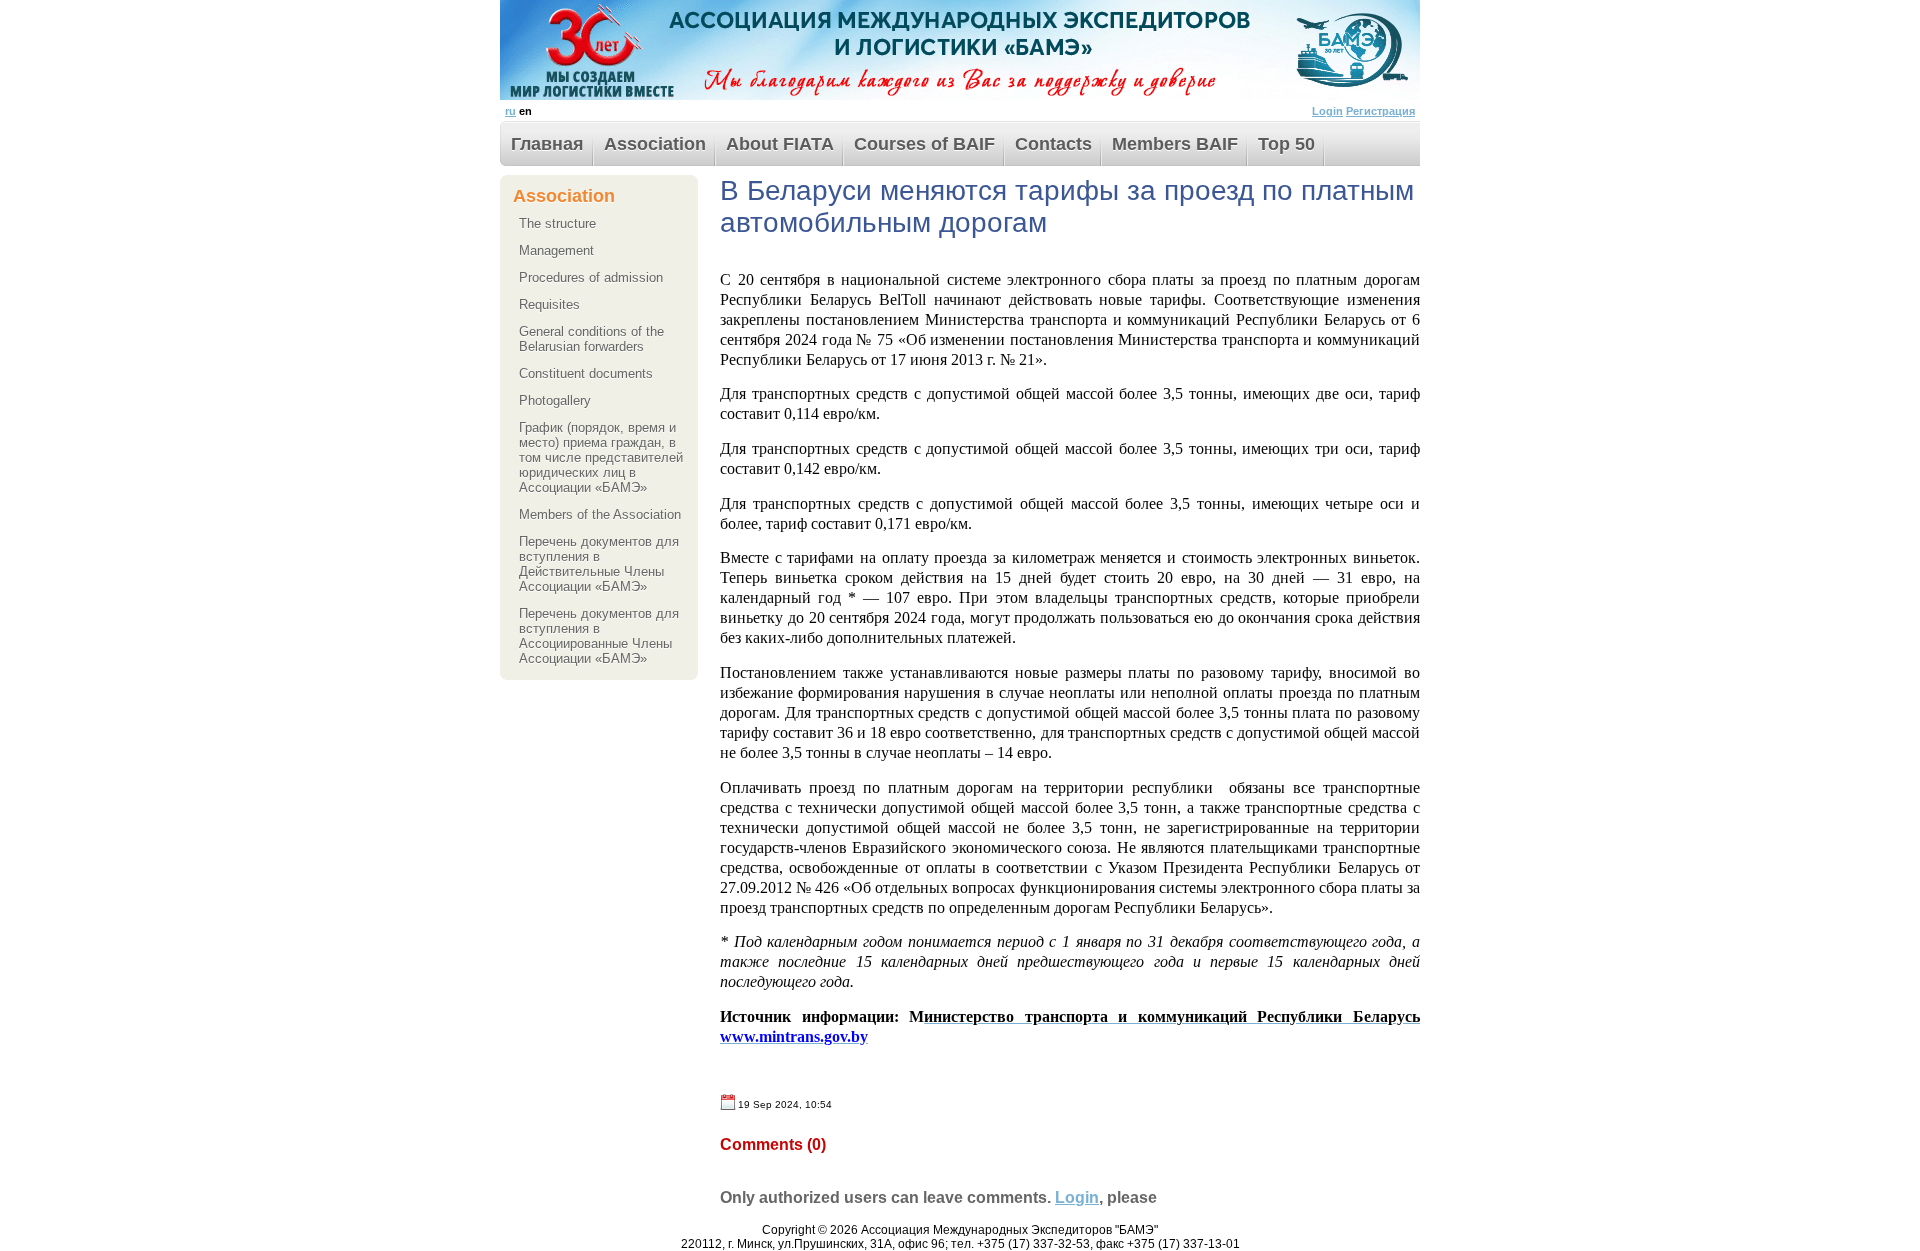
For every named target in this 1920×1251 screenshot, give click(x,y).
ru (510, 111)
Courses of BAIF (924, 144)
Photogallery (555, 400)
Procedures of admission (591, 277)
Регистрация (1380, 111)
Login (1327, 111)
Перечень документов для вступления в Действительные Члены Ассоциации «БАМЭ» (599, 564)
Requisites (549, 304)
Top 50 (1286, 144)
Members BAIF (1175, 144)
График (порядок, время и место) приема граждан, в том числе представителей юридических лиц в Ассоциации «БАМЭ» (601, 457)
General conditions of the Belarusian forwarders (591, 339)
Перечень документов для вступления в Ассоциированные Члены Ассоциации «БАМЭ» (599, 636)
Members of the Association (600, 514)
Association (655, 144)
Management (556, 250)
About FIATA (780, 144)
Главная (547, 144)
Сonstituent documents (586, 373)
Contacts (1053, 144)
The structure (557, 223)
